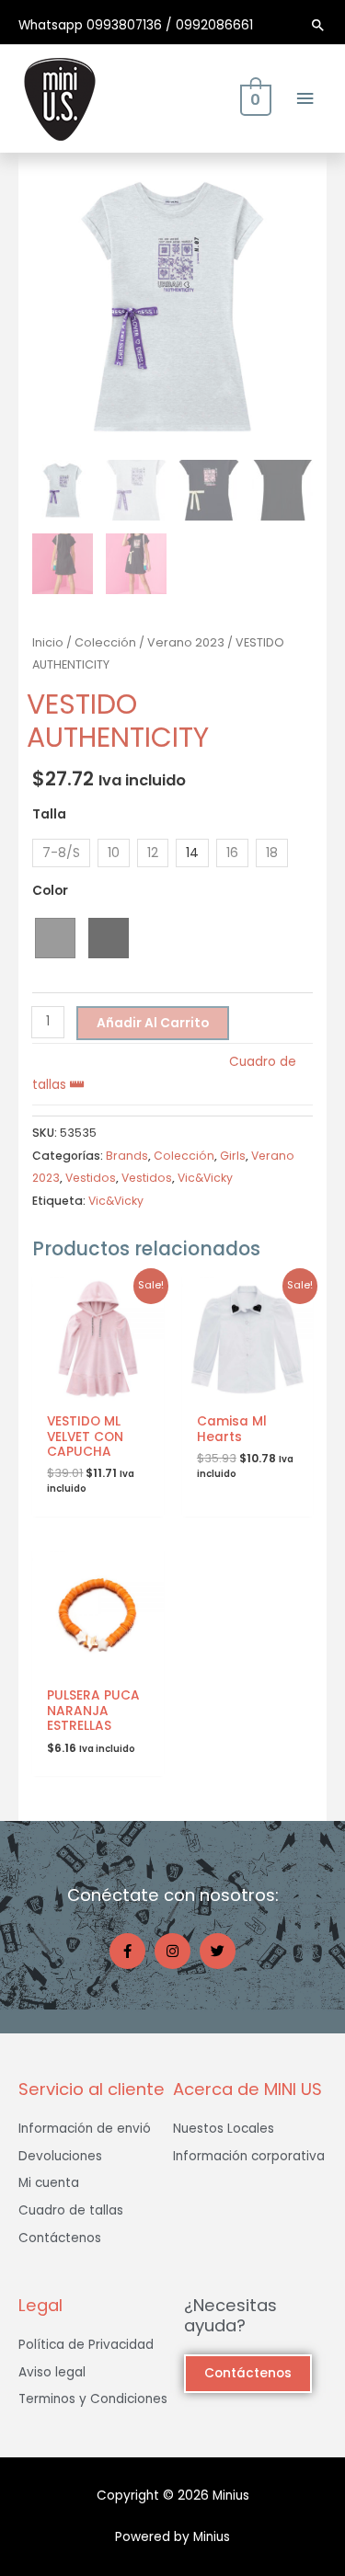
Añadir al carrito (153, 1023)
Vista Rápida (98, 1390)
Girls (233, 1156)
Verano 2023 (186, 642)
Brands (127, 1156)
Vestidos (91, 1178)
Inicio (48, 642)
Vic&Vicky (205, 1178)
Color (50, 891)
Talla (49, 814)
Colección (105, 642)
